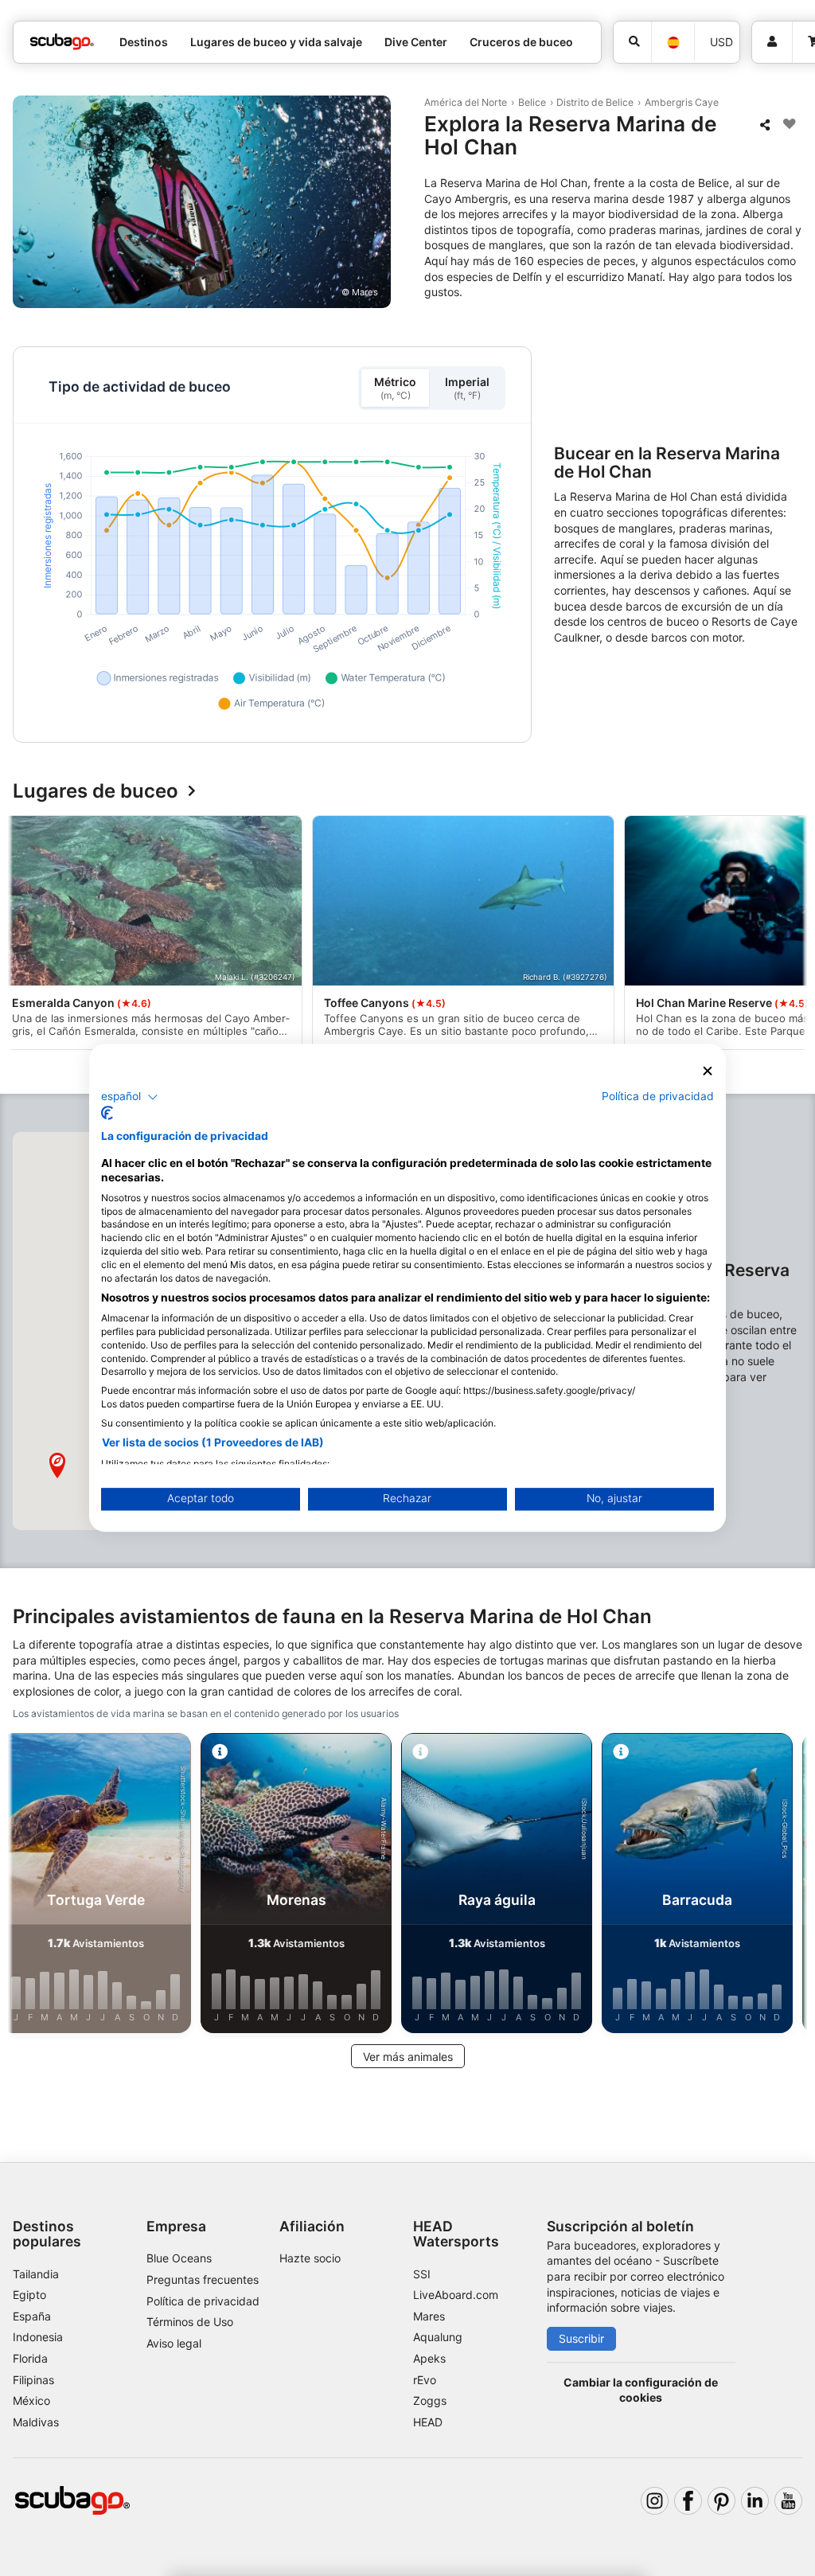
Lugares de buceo (96, 792)
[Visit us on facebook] (688, 2501)
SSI (422, 2274)
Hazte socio (310, 2258)
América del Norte (466, 102)
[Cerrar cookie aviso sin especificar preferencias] (708, 1071)
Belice (532, 102)
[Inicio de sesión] (772, 42)
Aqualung (438, 2337)
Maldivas (36, 2422)
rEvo (425, 2380)
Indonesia (38, 2337)
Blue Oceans (179, 2258)
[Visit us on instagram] (655, 2501)
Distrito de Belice (595, 102)
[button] (57, 1466)
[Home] (62, 42)
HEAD (428, 2422)
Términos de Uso (190, 2322)
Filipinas (33, 2380)
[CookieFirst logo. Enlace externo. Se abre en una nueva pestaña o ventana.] (107, 1114)
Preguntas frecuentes (203, 2279)
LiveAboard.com (456, 2295)
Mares (429, 2316)
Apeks (429, 2358)
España (32, 2316)
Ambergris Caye (682, 102)
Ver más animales (408, 2057)
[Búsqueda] (632, 42)
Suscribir (581, 2338)
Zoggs (430, 2400)
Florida (30, 2358)
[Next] (789, 935)
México (31, 2400)
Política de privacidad (203, 2301)
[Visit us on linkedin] (755, 2501)
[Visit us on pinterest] (721, 2501)
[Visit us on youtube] (788, 2501)
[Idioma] (673, 43)
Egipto (29, 2295)
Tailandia (36, 2274)
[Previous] (26, 935)
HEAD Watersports (456, 2234)
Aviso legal (174, 2343)
